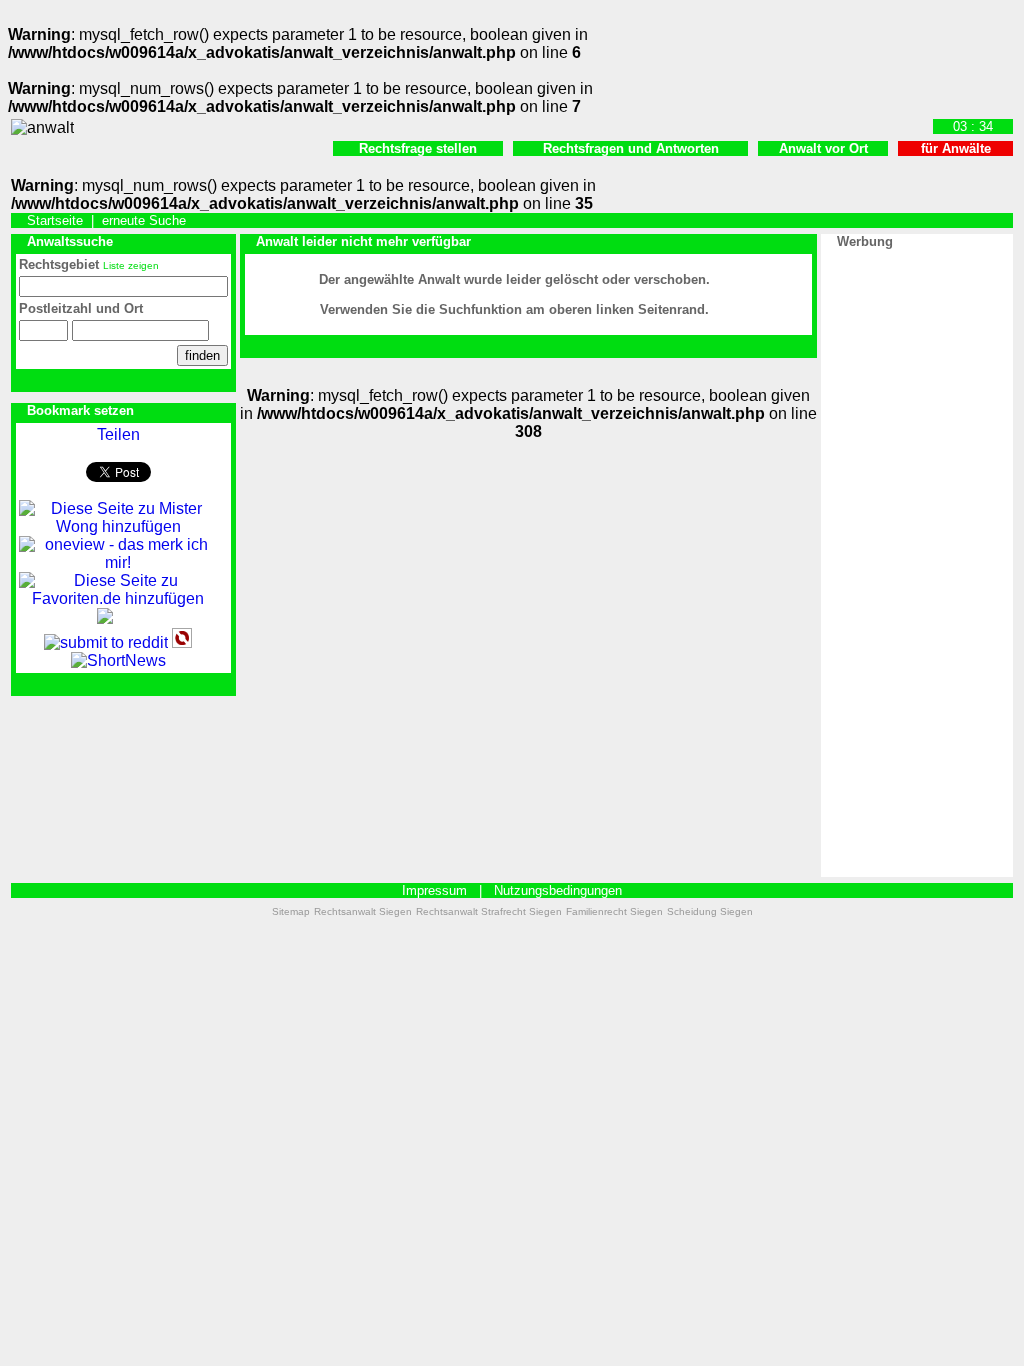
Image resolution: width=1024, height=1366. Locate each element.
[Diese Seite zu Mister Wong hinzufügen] (118, 526)
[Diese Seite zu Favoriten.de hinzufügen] (118, 598)
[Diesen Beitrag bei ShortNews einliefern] (118, 660)
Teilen (118, 434)
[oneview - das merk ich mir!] (118, 562)
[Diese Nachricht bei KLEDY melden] (105, 618)
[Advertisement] (917, 554)
